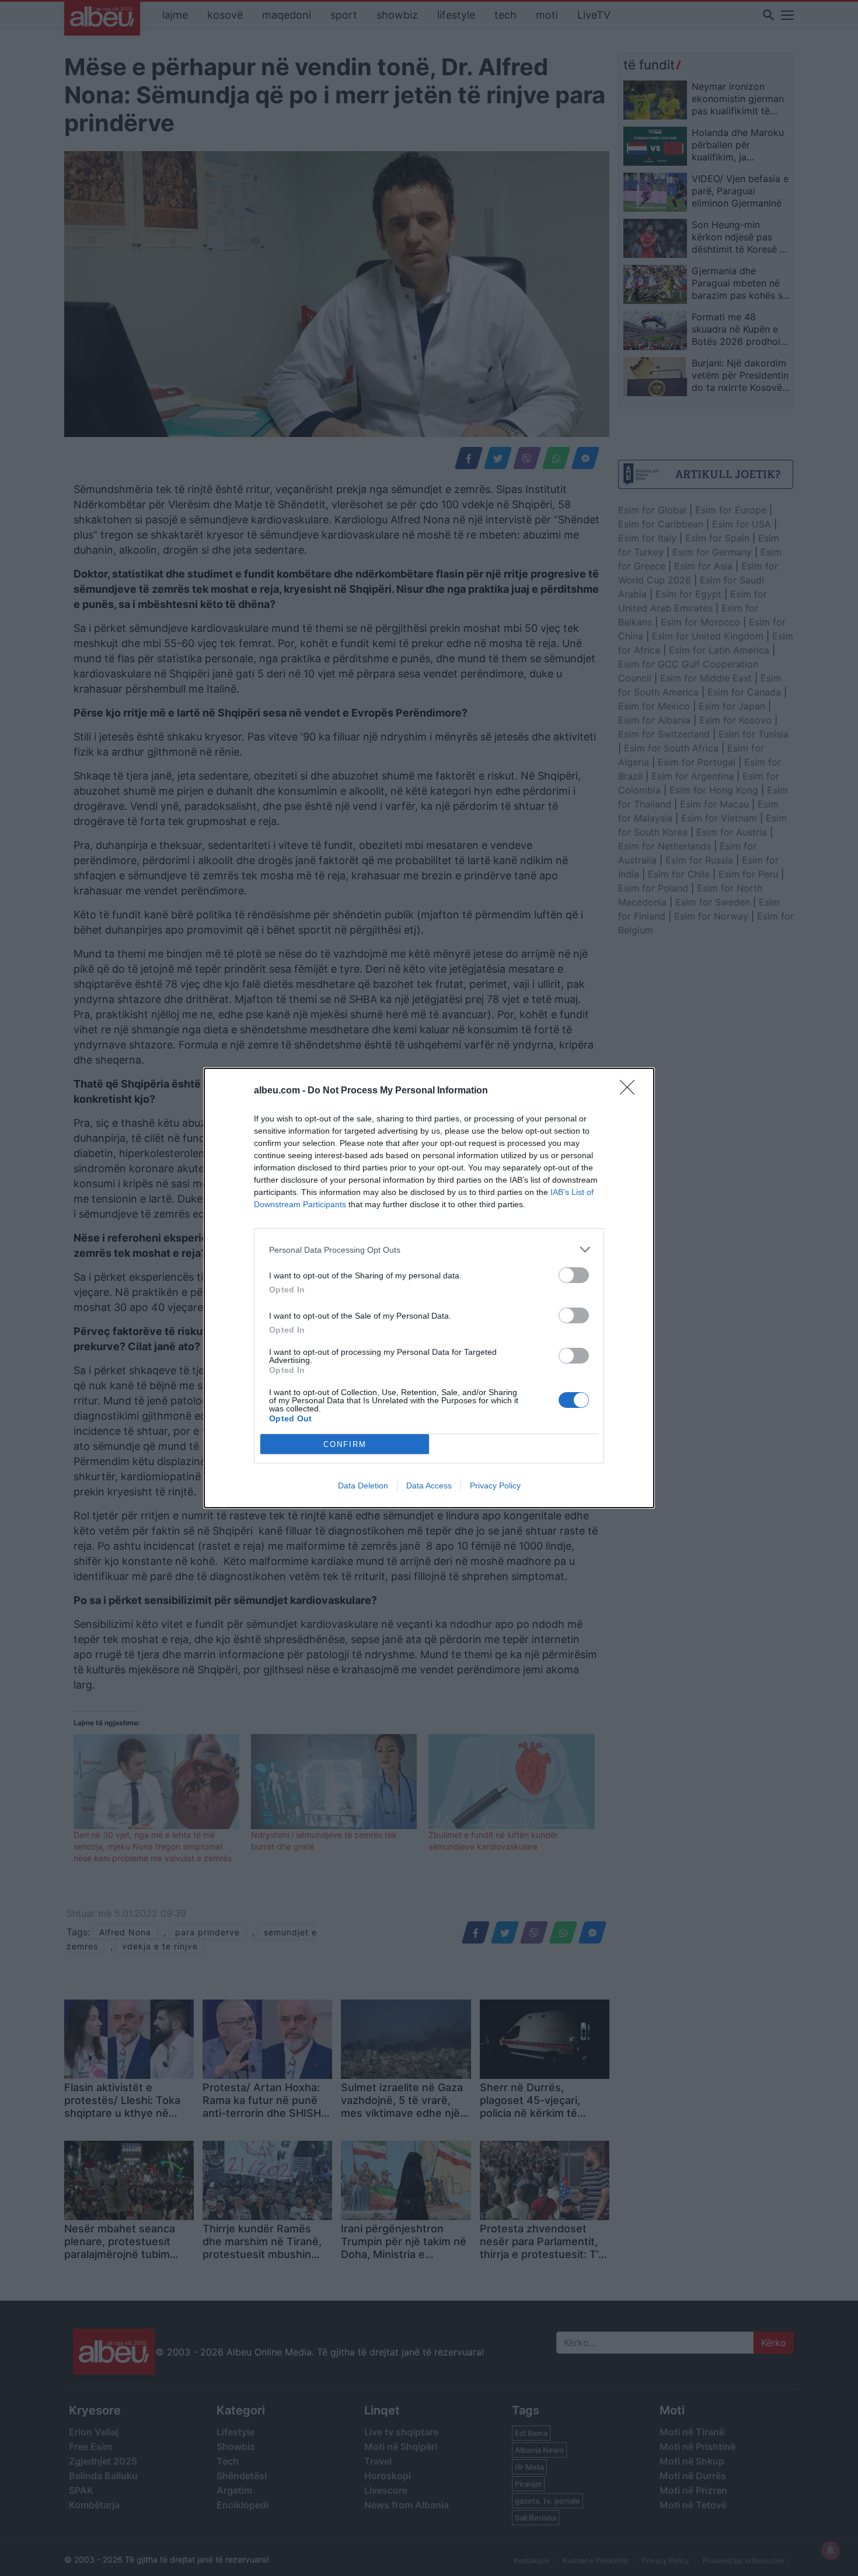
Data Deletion (363, 1486)
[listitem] (429, 1249)
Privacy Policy (495, 1486)
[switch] (574, 1275)
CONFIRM (345, 1444)
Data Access (429, 1486)
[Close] (631, 1091)
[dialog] (429, 1288)
